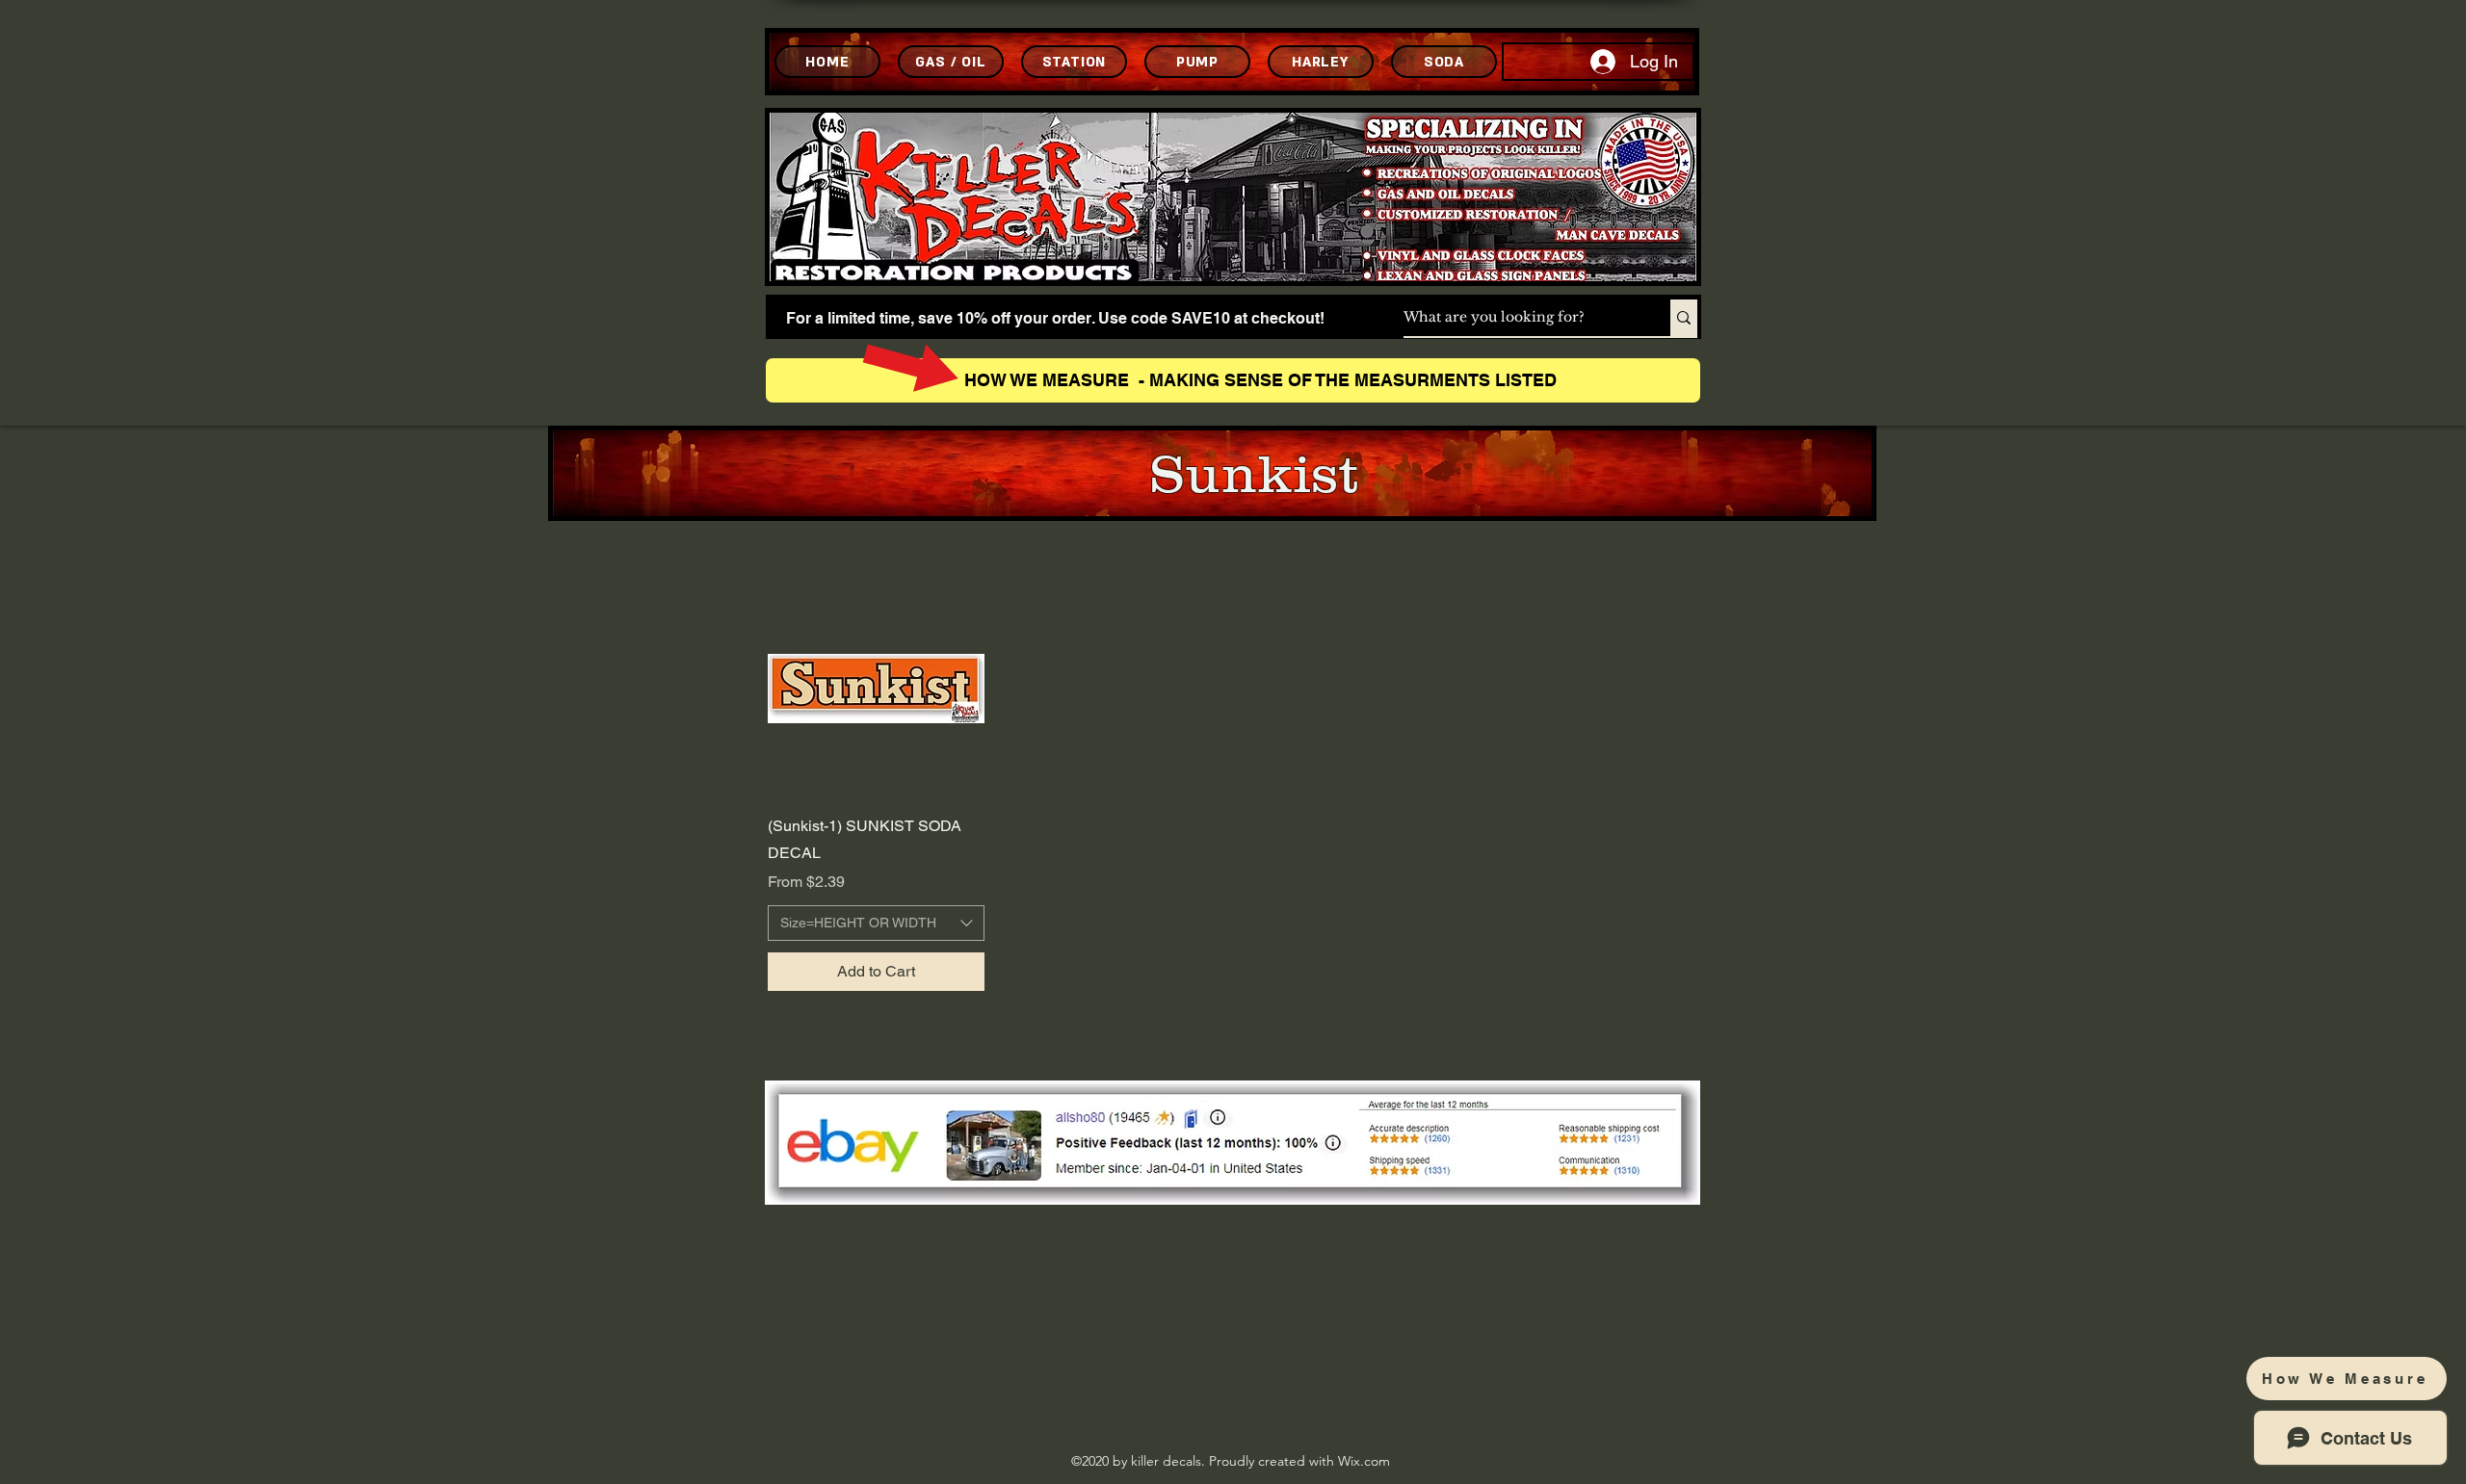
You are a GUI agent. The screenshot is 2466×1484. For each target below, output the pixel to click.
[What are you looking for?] (1684, 318)
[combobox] (876, 924)
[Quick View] (876, 689)
